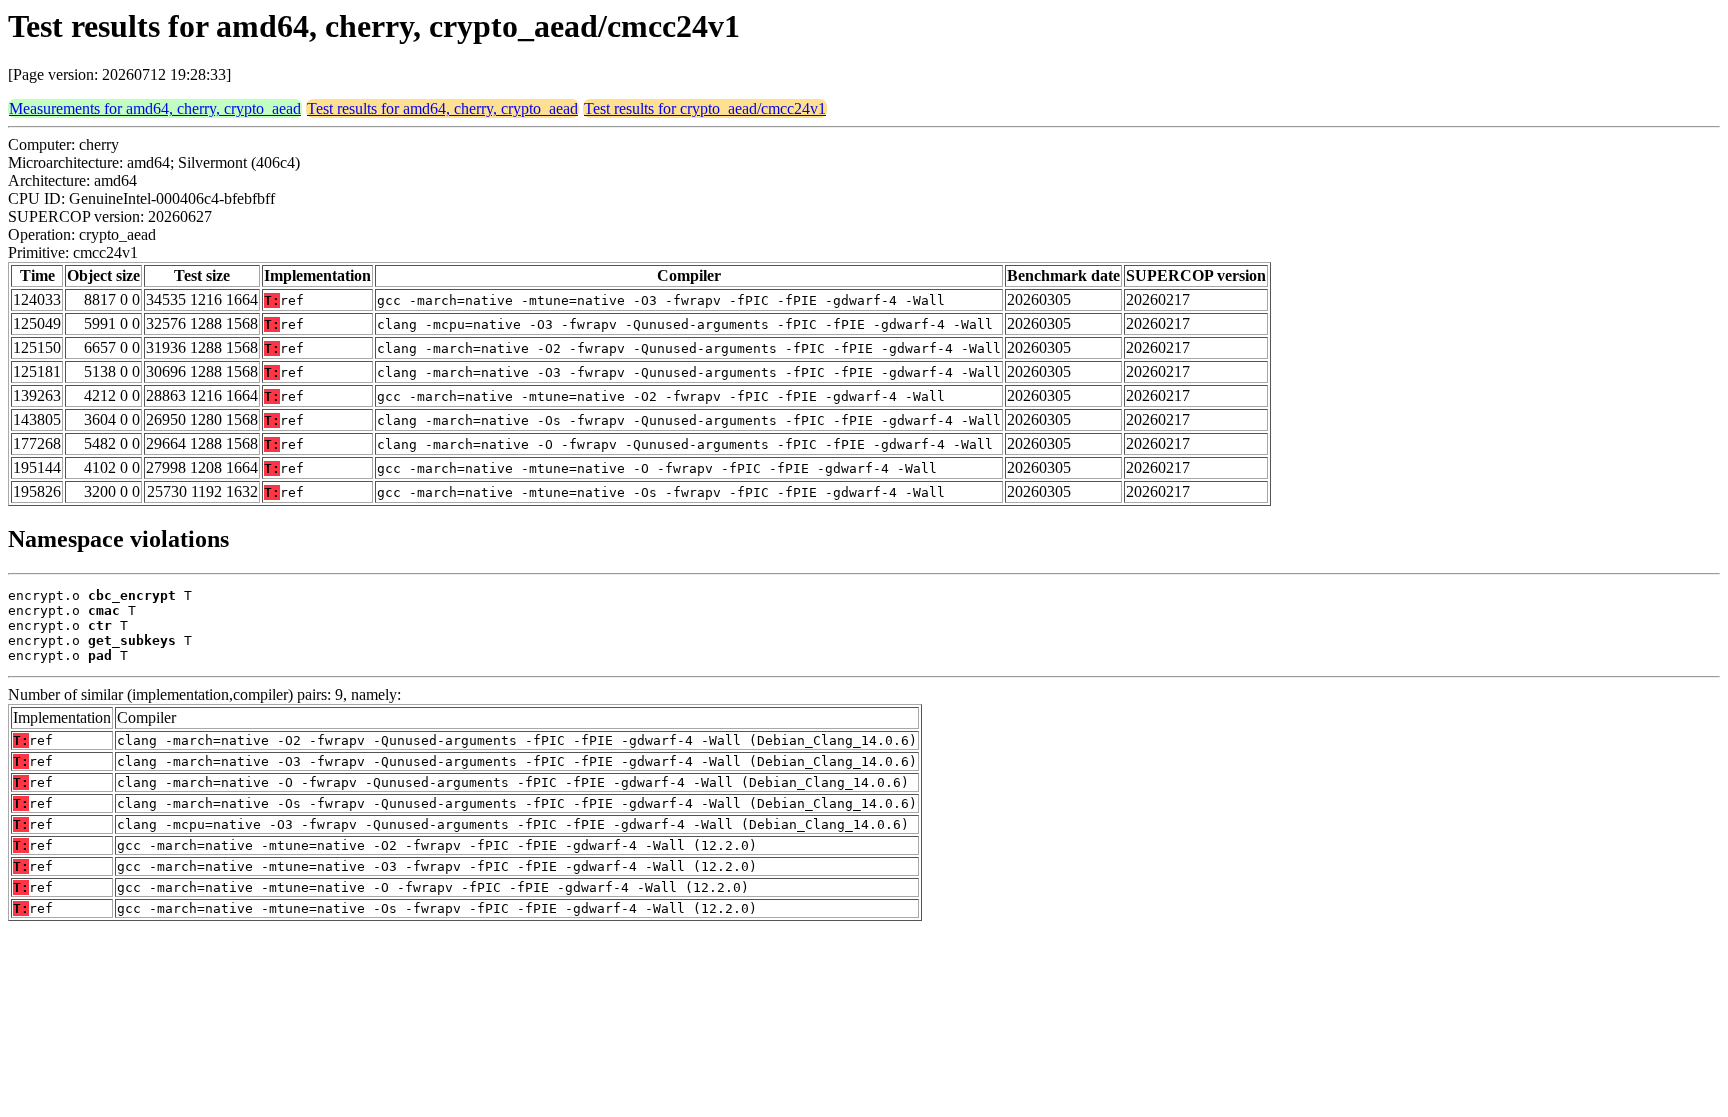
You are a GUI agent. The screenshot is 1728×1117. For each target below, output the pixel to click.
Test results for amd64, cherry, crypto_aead (442, 108)
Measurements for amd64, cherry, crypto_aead (155, 108)
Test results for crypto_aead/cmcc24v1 (705, 108)
